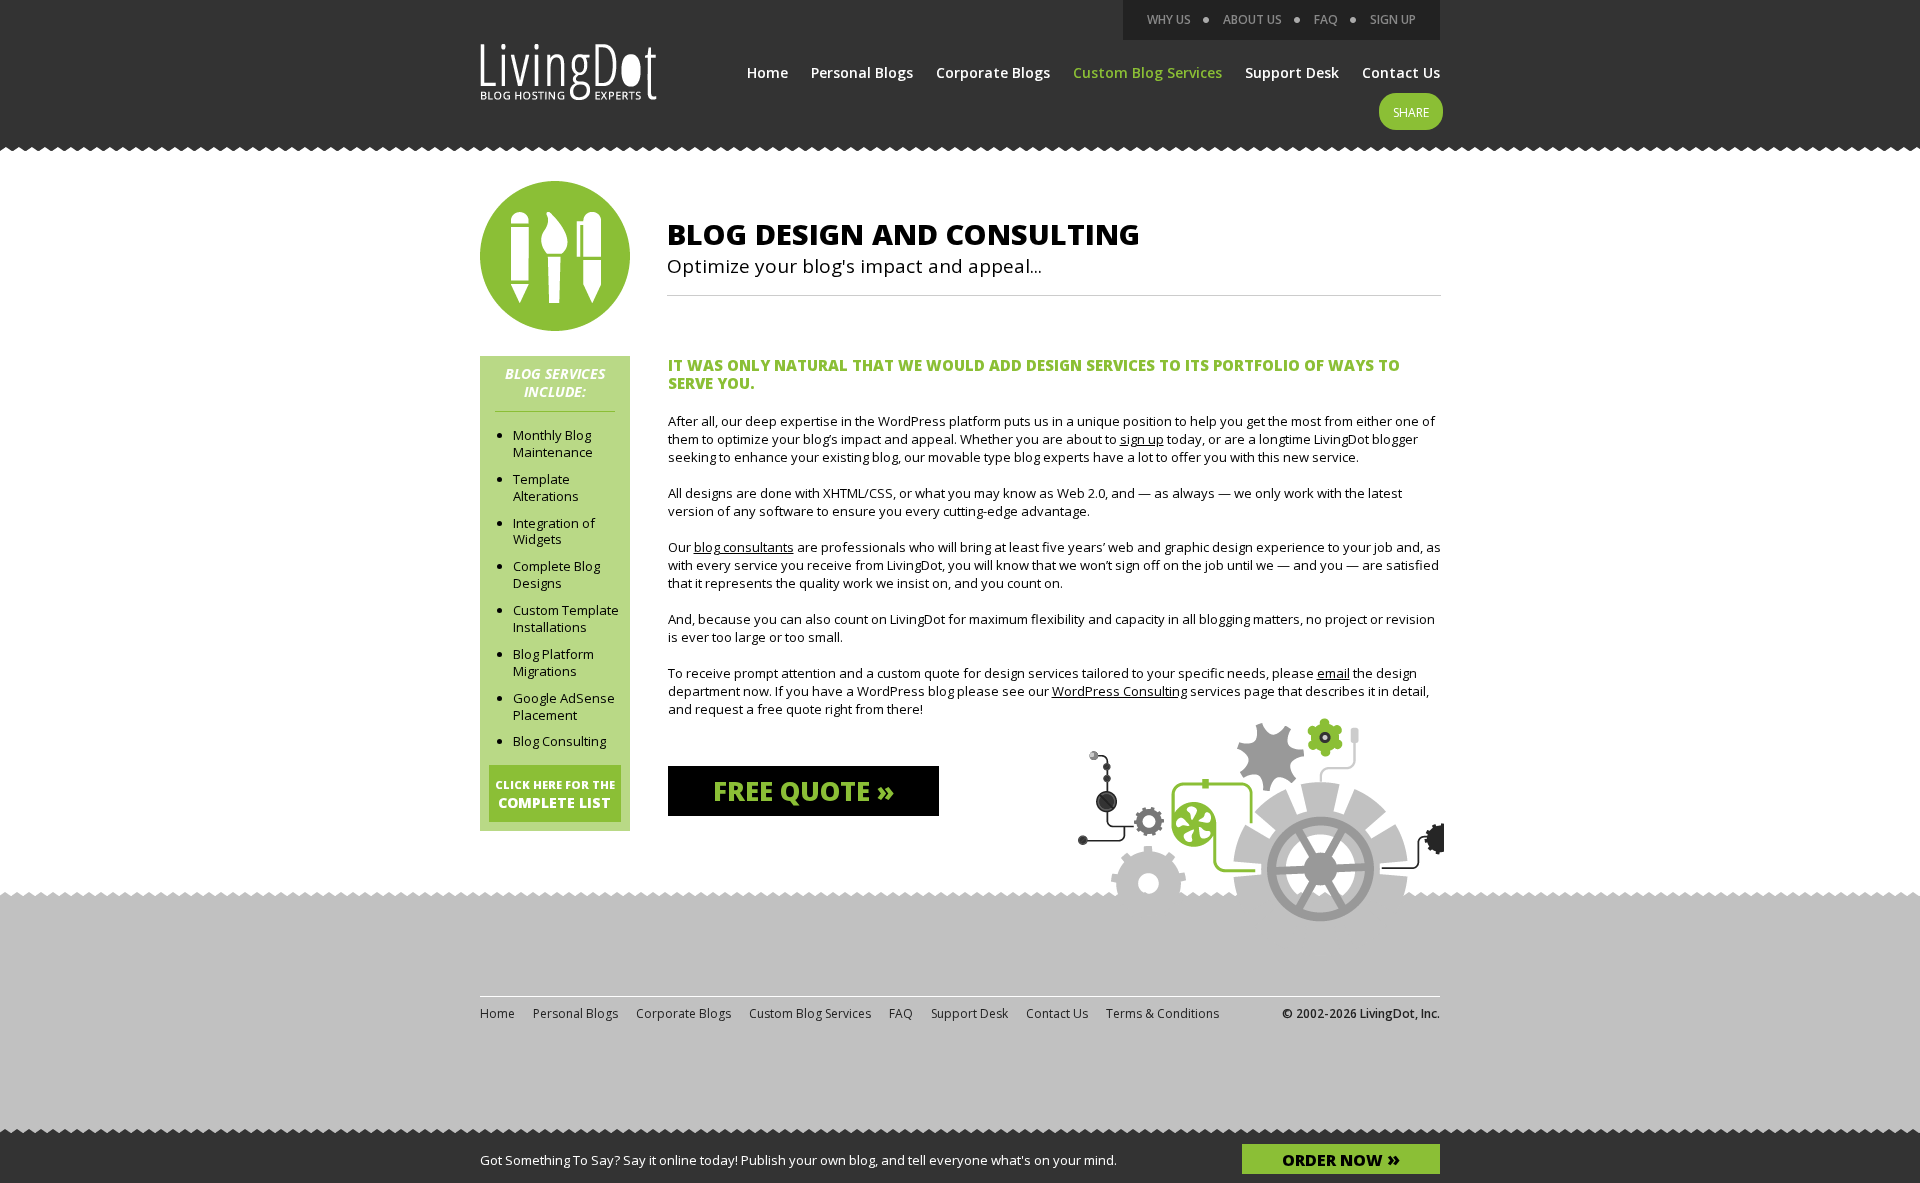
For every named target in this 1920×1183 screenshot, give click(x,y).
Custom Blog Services (1147, 72)
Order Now (1341, 1159)
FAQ (1326, 19)
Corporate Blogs (993, 72)
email (1333, 673)
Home (767, 72)
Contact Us (1401, 72)
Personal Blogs (862, 72)
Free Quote (803, 791)
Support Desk (1292, 72)
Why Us (1169, 19)
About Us (1252, 19)
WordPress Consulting (1119, 691)
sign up (1142, 439)
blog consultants (744, 547)
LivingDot (568, 72)
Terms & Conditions (1162, 1013)
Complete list (555, 794)
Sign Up (1393, 19)
